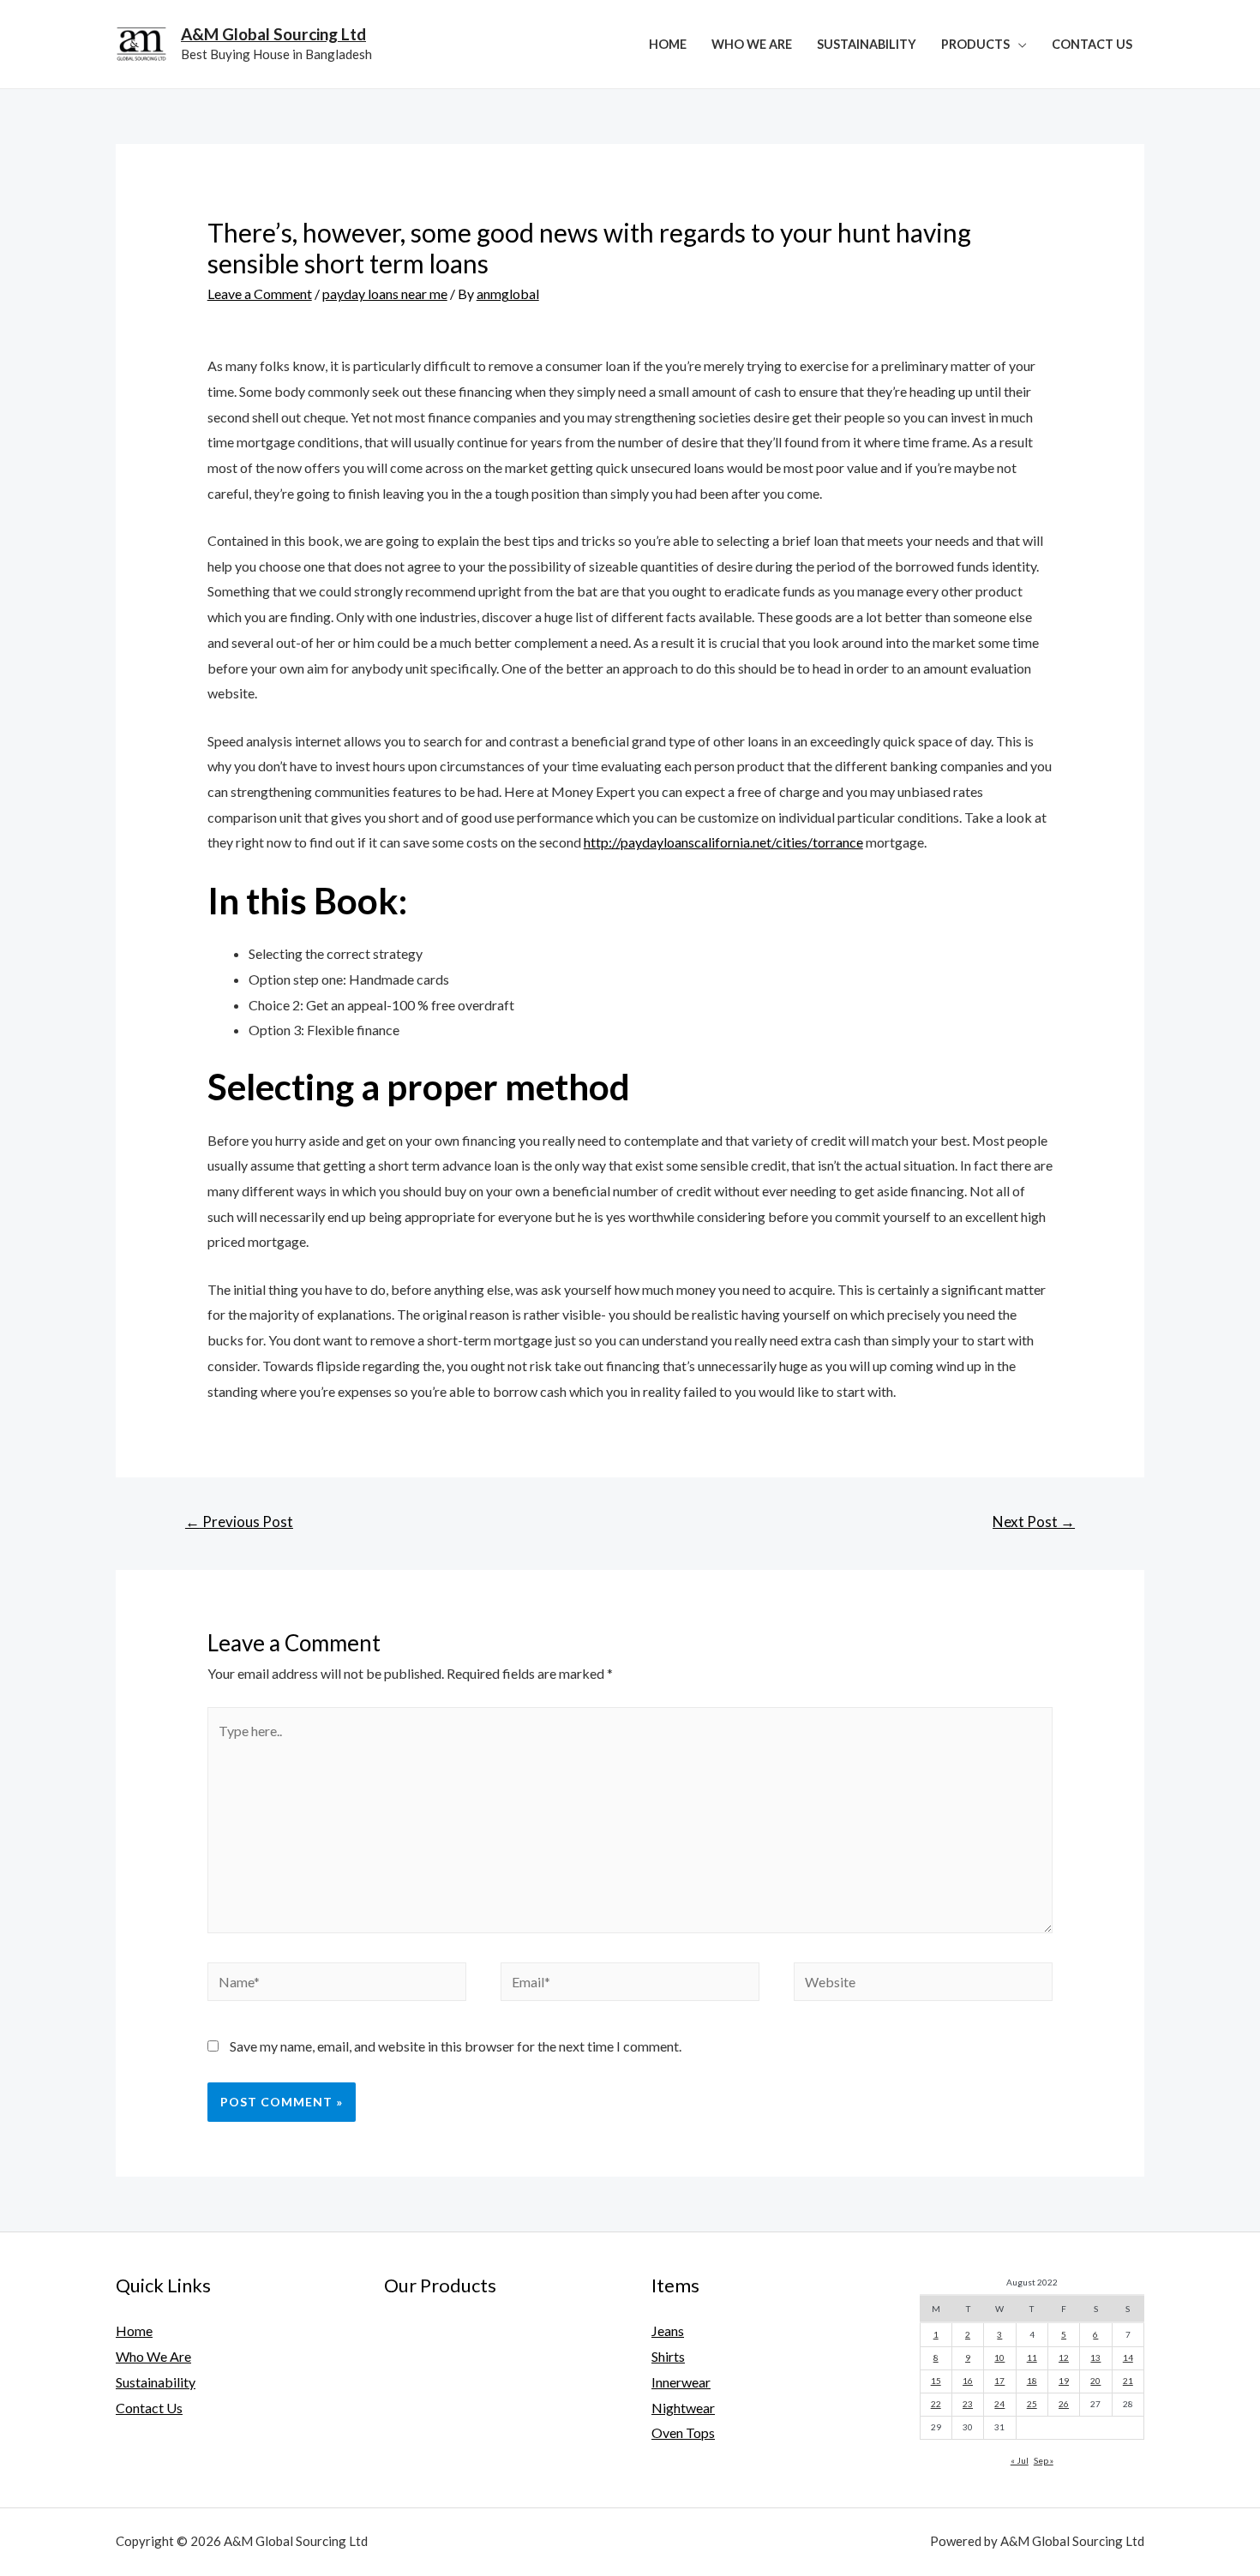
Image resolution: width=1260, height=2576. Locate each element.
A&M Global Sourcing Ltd (273, 34)
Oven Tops (683, 2432)
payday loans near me (385, 294)
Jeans (668, 2330)
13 (1095, 2357)
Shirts (668, 2356)
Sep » (1044, 2460)
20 (1095, 2381)
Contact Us (1092, 44)
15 (936, 2381)
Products (975, 44)
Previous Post (239, 1522)
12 (1064, 2357)
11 (1032, 2357)
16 (968, 2381)
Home (668, 44)
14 (1128, 2357)
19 (1064, 2381)
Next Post (1034, 1522)
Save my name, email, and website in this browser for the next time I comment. (456, 2046)
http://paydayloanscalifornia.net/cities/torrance (723, 842)
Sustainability (867, 44)
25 (1032, 2404)
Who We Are (752, 44)
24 (999, 2404)
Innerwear (681, 2382)
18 (1032, 2381)
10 (999, 2357)
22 (936, 2404)
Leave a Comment (260, 294)
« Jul (1020, 2460)
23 (968, 2404)
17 (999, 2381)
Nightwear (683, 2408)
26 (1064, 2404)
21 (1128, 2381)
